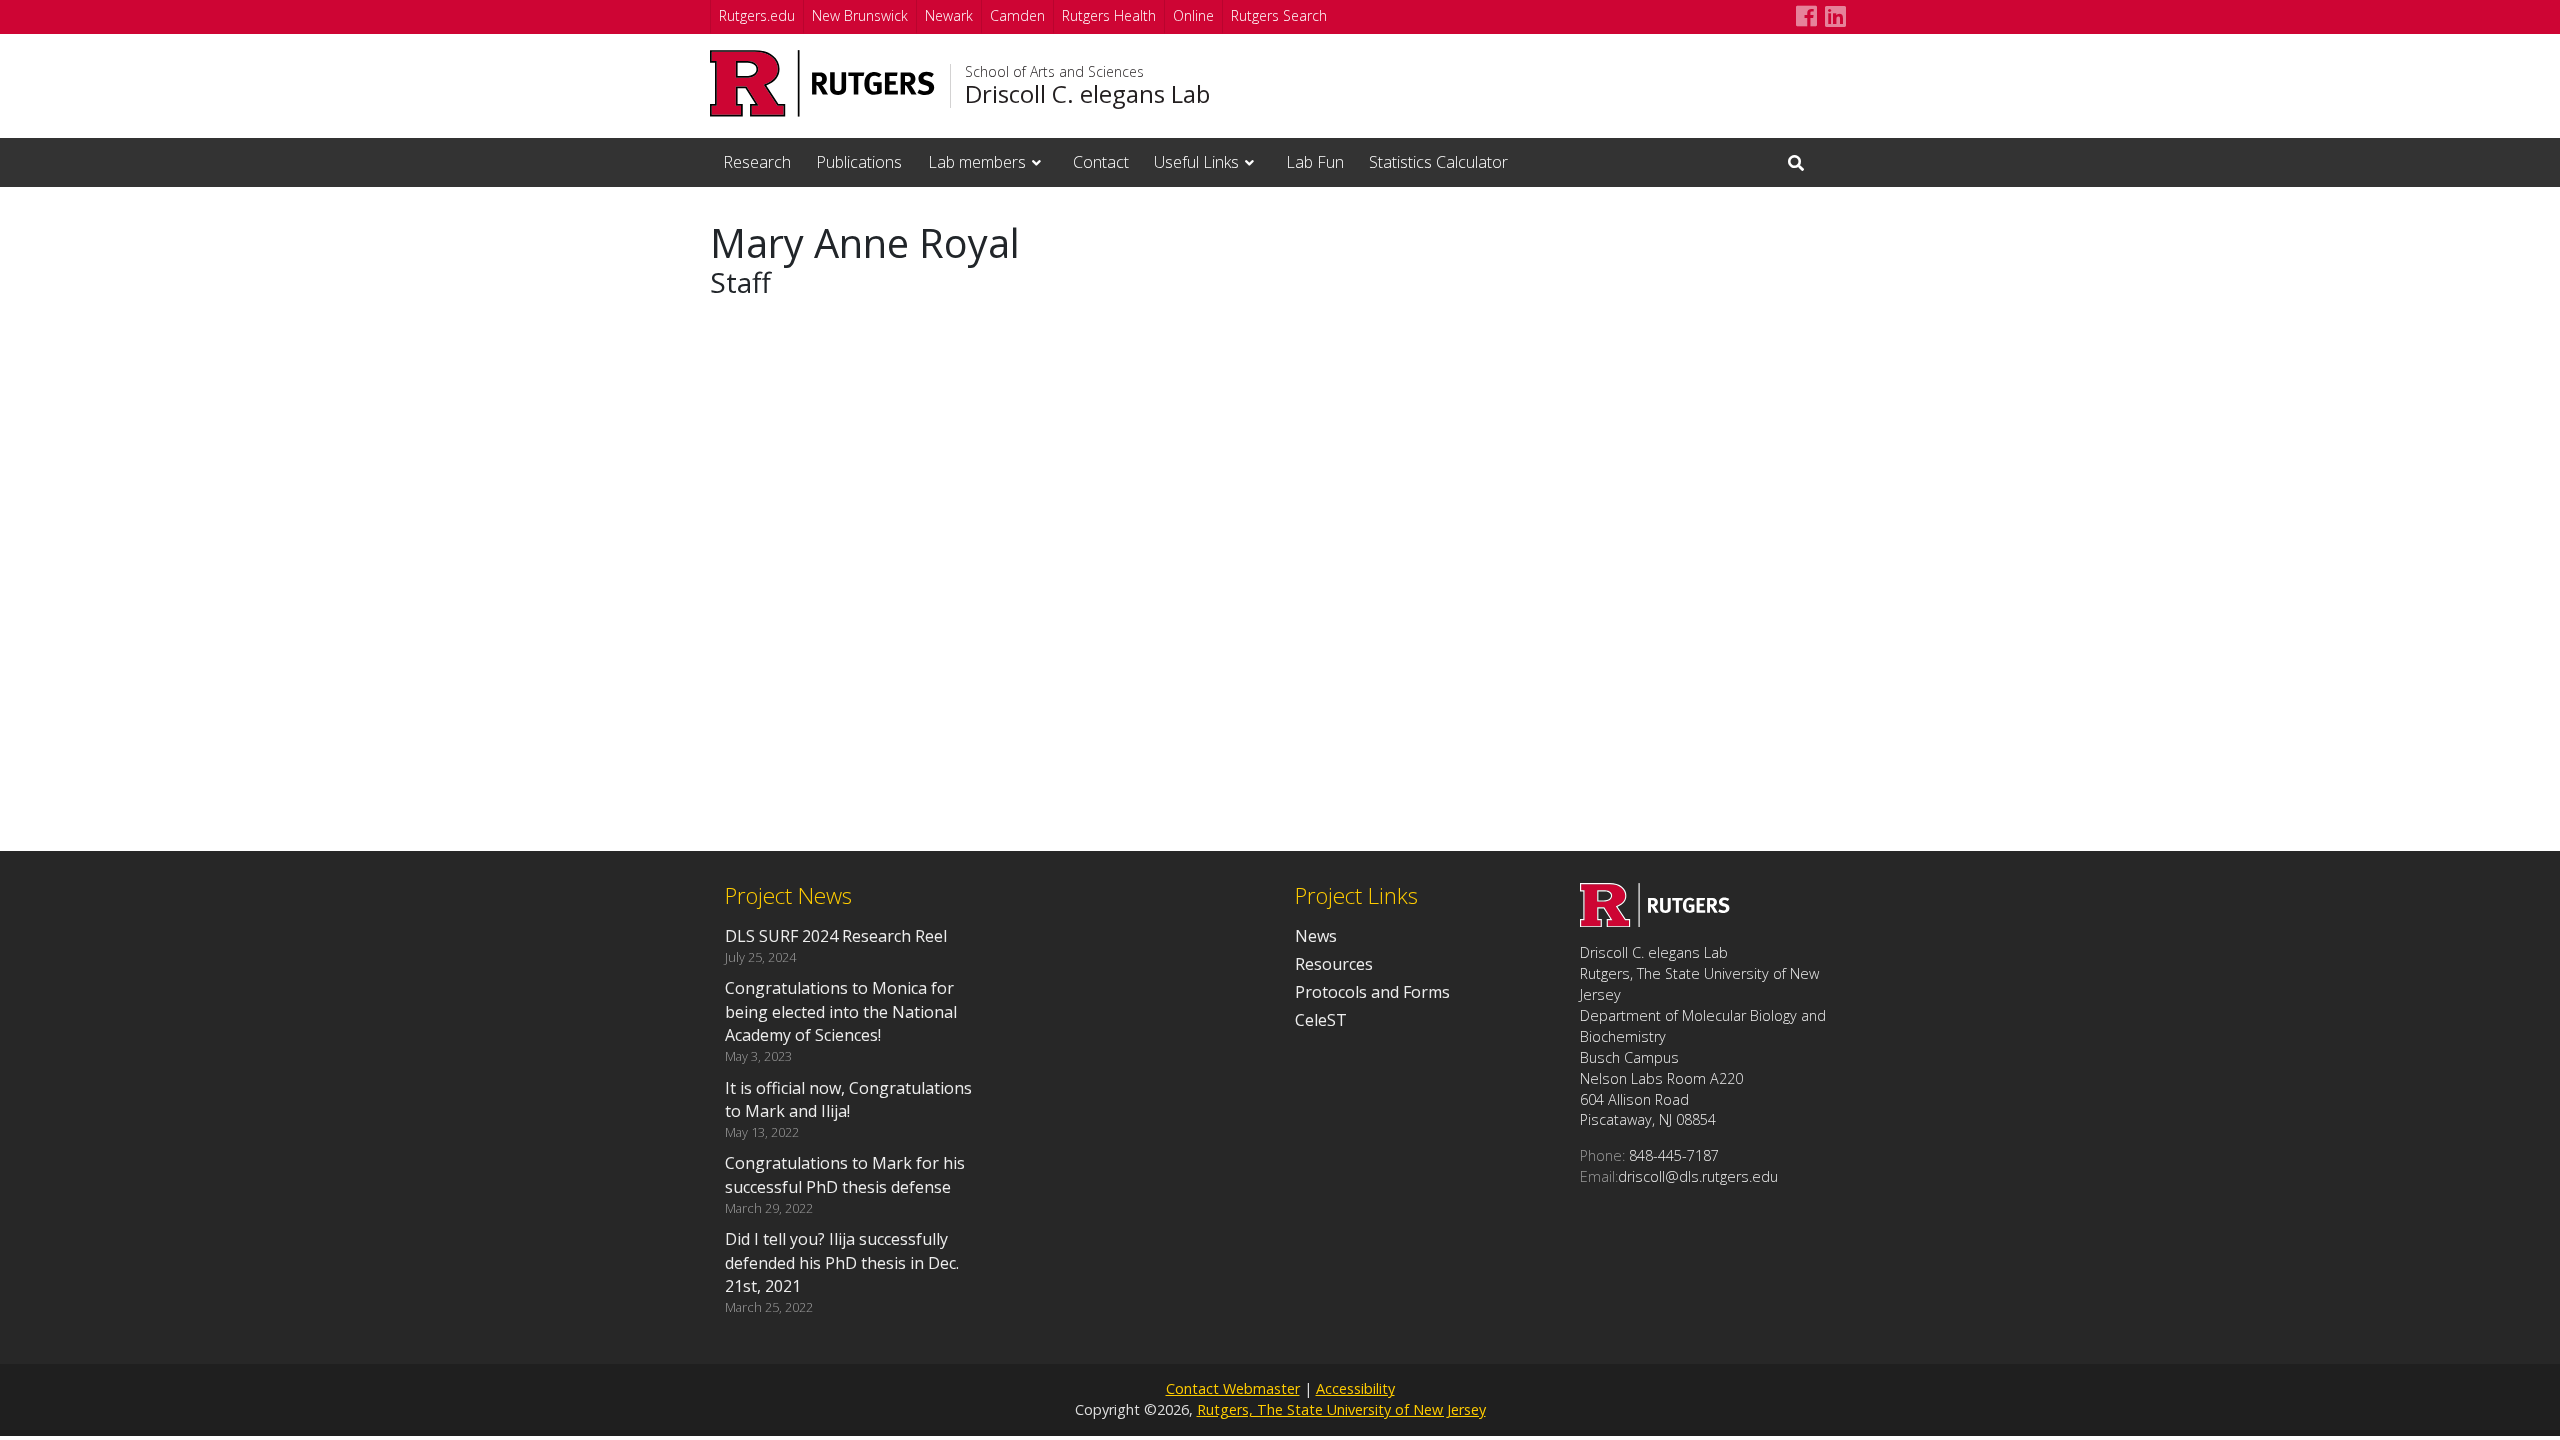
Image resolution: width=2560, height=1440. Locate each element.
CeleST (1321, 1020)
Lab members (977, 162)
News (1316, 936)
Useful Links (1196, 162)
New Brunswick (860, 15)
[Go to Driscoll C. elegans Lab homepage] (1655, 921)
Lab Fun (1315, 162)
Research (757, 162)
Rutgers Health (1109, 15)
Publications (859, 162)
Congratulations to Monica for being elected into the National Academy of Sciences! (841, 1011)
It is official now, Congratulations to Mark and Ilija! (848, 1099)
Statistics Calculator (1438, 162)
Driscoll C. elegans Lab (1087, 94)
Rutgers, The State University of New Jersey (1341, 1409)
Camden (1017, 15)
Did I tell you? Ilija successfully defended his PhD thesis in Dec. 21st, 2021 (842, 1262)
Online (1193, 15)
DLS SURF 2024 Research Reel (836, 936)
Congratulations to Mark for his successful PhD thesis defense (845, 1174)
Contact (1101, 162)
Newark (949, 15)
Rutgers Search (1279, 15)
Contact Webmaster (1233, 1388)
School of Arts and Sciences (1054, 72)
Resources (1334, 964)
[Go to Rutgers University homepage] (822, 83)
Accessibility (1355, 1388)
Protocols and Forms (1372, 992)
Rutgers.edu (757, 15)
